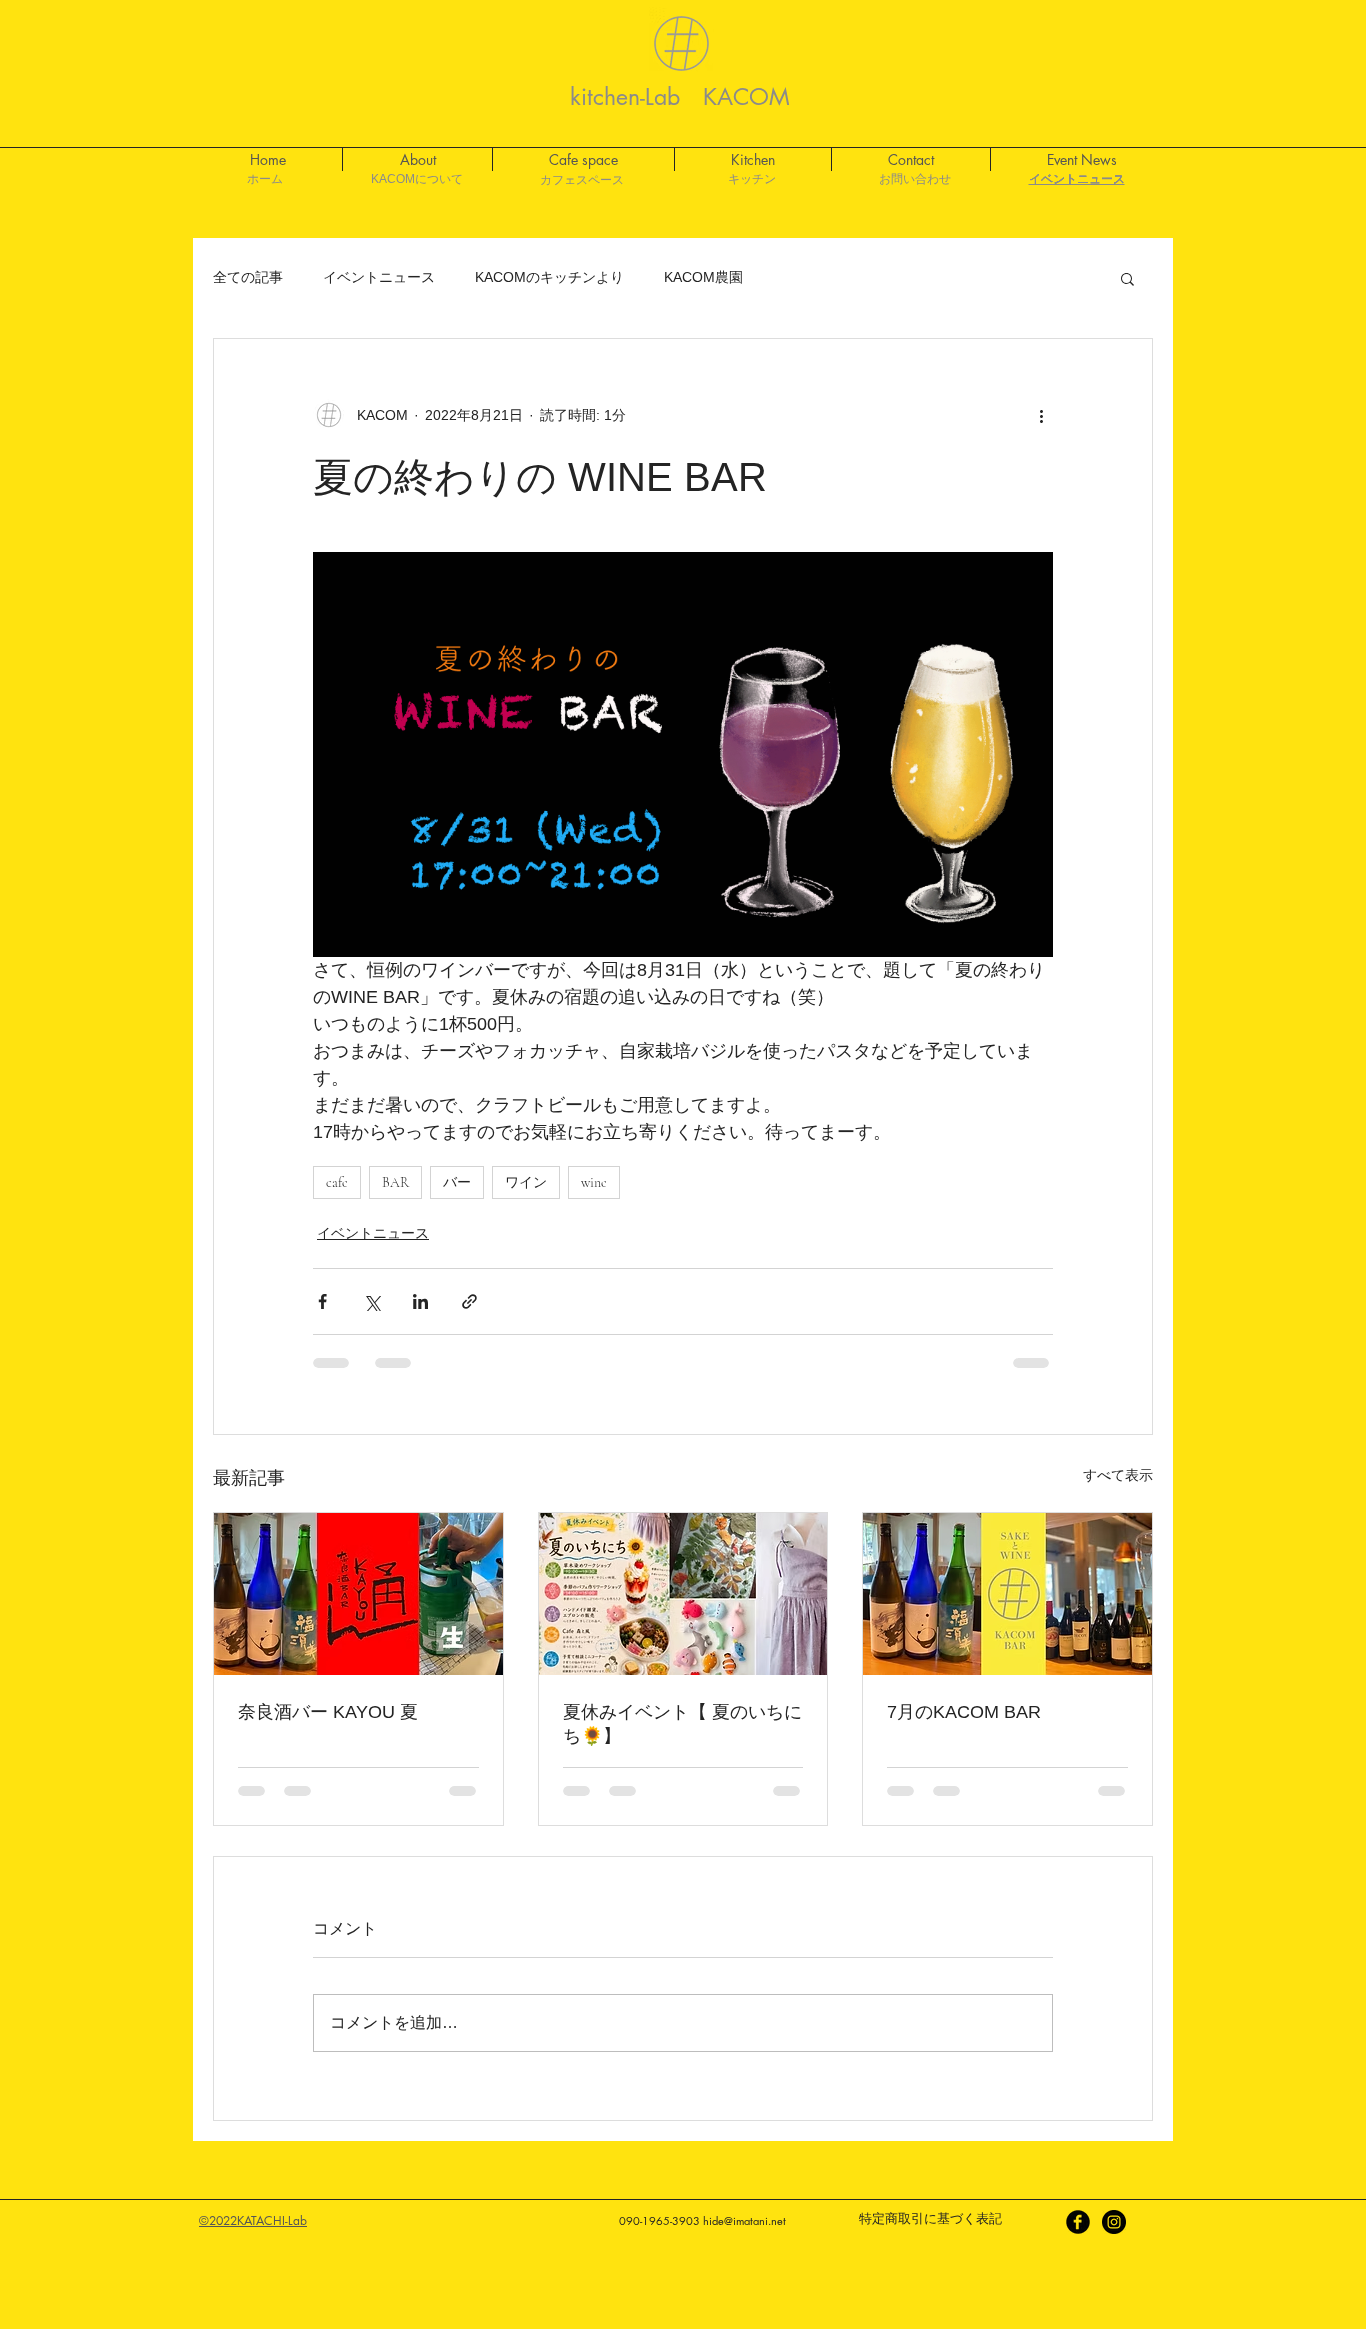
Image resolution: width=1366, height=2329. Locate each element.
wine (594, 1182)
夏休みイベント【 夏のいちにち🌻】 (682, 1724)
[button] (1127, 278)
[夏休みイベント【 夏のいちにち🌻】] (683, 1594)
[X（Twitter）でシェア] (371, 1301)
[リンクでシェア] (469, 1301)
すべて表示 (1118, 1475)
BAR (395, 1182)
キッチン (752, 179)
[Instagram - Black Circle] (1114, 2222)
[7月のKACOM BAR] (1007, 1594)
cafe (337, 1182)
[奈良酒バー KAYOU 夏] (358, 1594)
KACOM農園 (703, 277)
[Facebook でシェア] (322, 1301)
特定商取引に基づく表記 (930, 2218)
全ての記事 (248, 277)
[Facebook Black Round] (1078, 2222)
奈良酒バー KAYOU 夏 (328, 1712)
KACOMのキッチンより (549, 277)
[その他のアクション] (1041, 415)
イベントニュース (379, 277)
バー (457, 1182)
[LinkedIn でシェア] (420, 1301)
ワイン (526, 1182)
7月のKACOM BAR (964, 1712)
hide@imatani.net (744, 2220)
